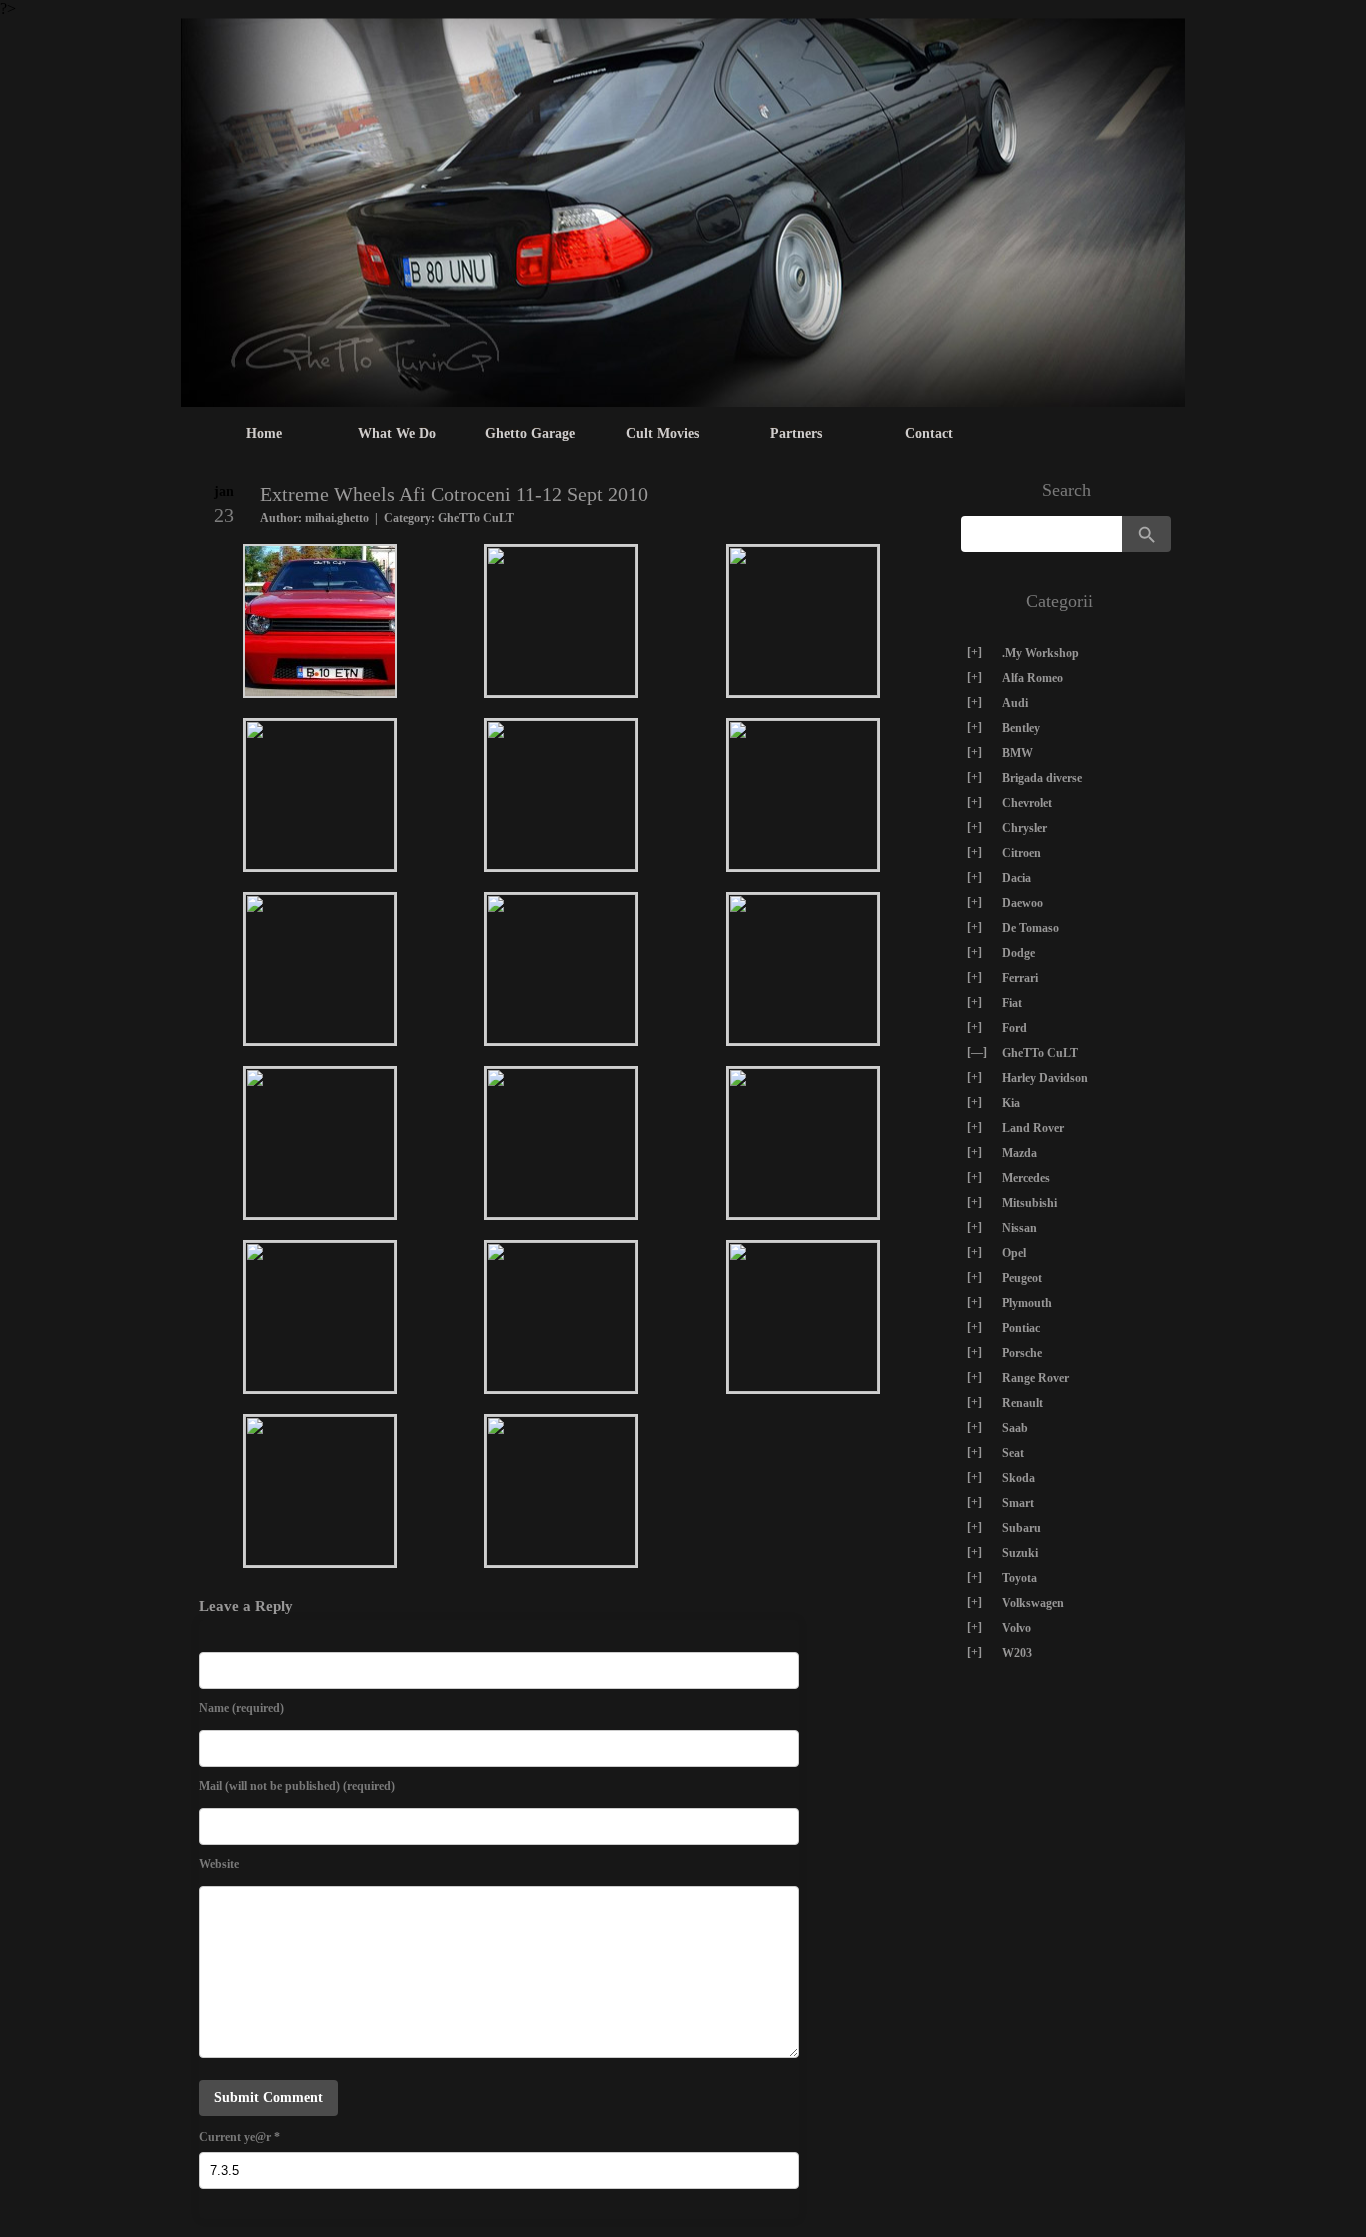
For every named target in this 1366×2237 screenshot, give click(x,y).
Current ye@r (239, 2137)
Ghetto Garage (530, 433)
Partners (796, 433)
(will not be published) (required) (297, 1786)
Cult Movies (662, 433)
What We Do (397, 433)
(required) (241, 1708)
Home (264, 433)
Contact (929, 433)
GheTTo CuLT (476, 518)
